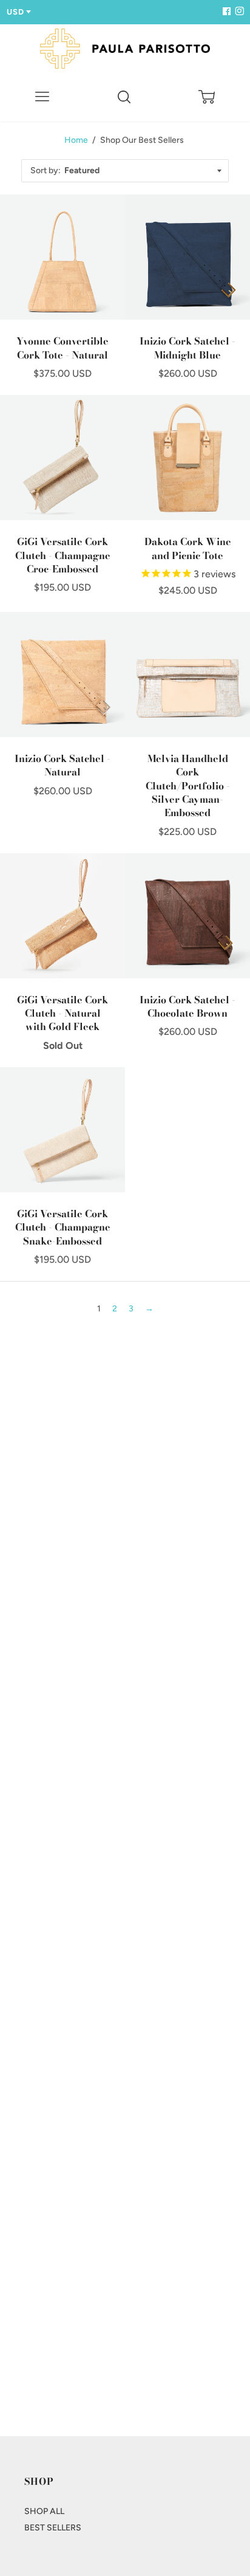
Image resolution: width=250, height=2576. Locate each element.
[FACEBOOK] (226, 12)
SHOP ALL (44, 2511)
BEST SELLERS (53, 2528)
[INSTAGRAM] (238, 12)
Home (76, 140)
